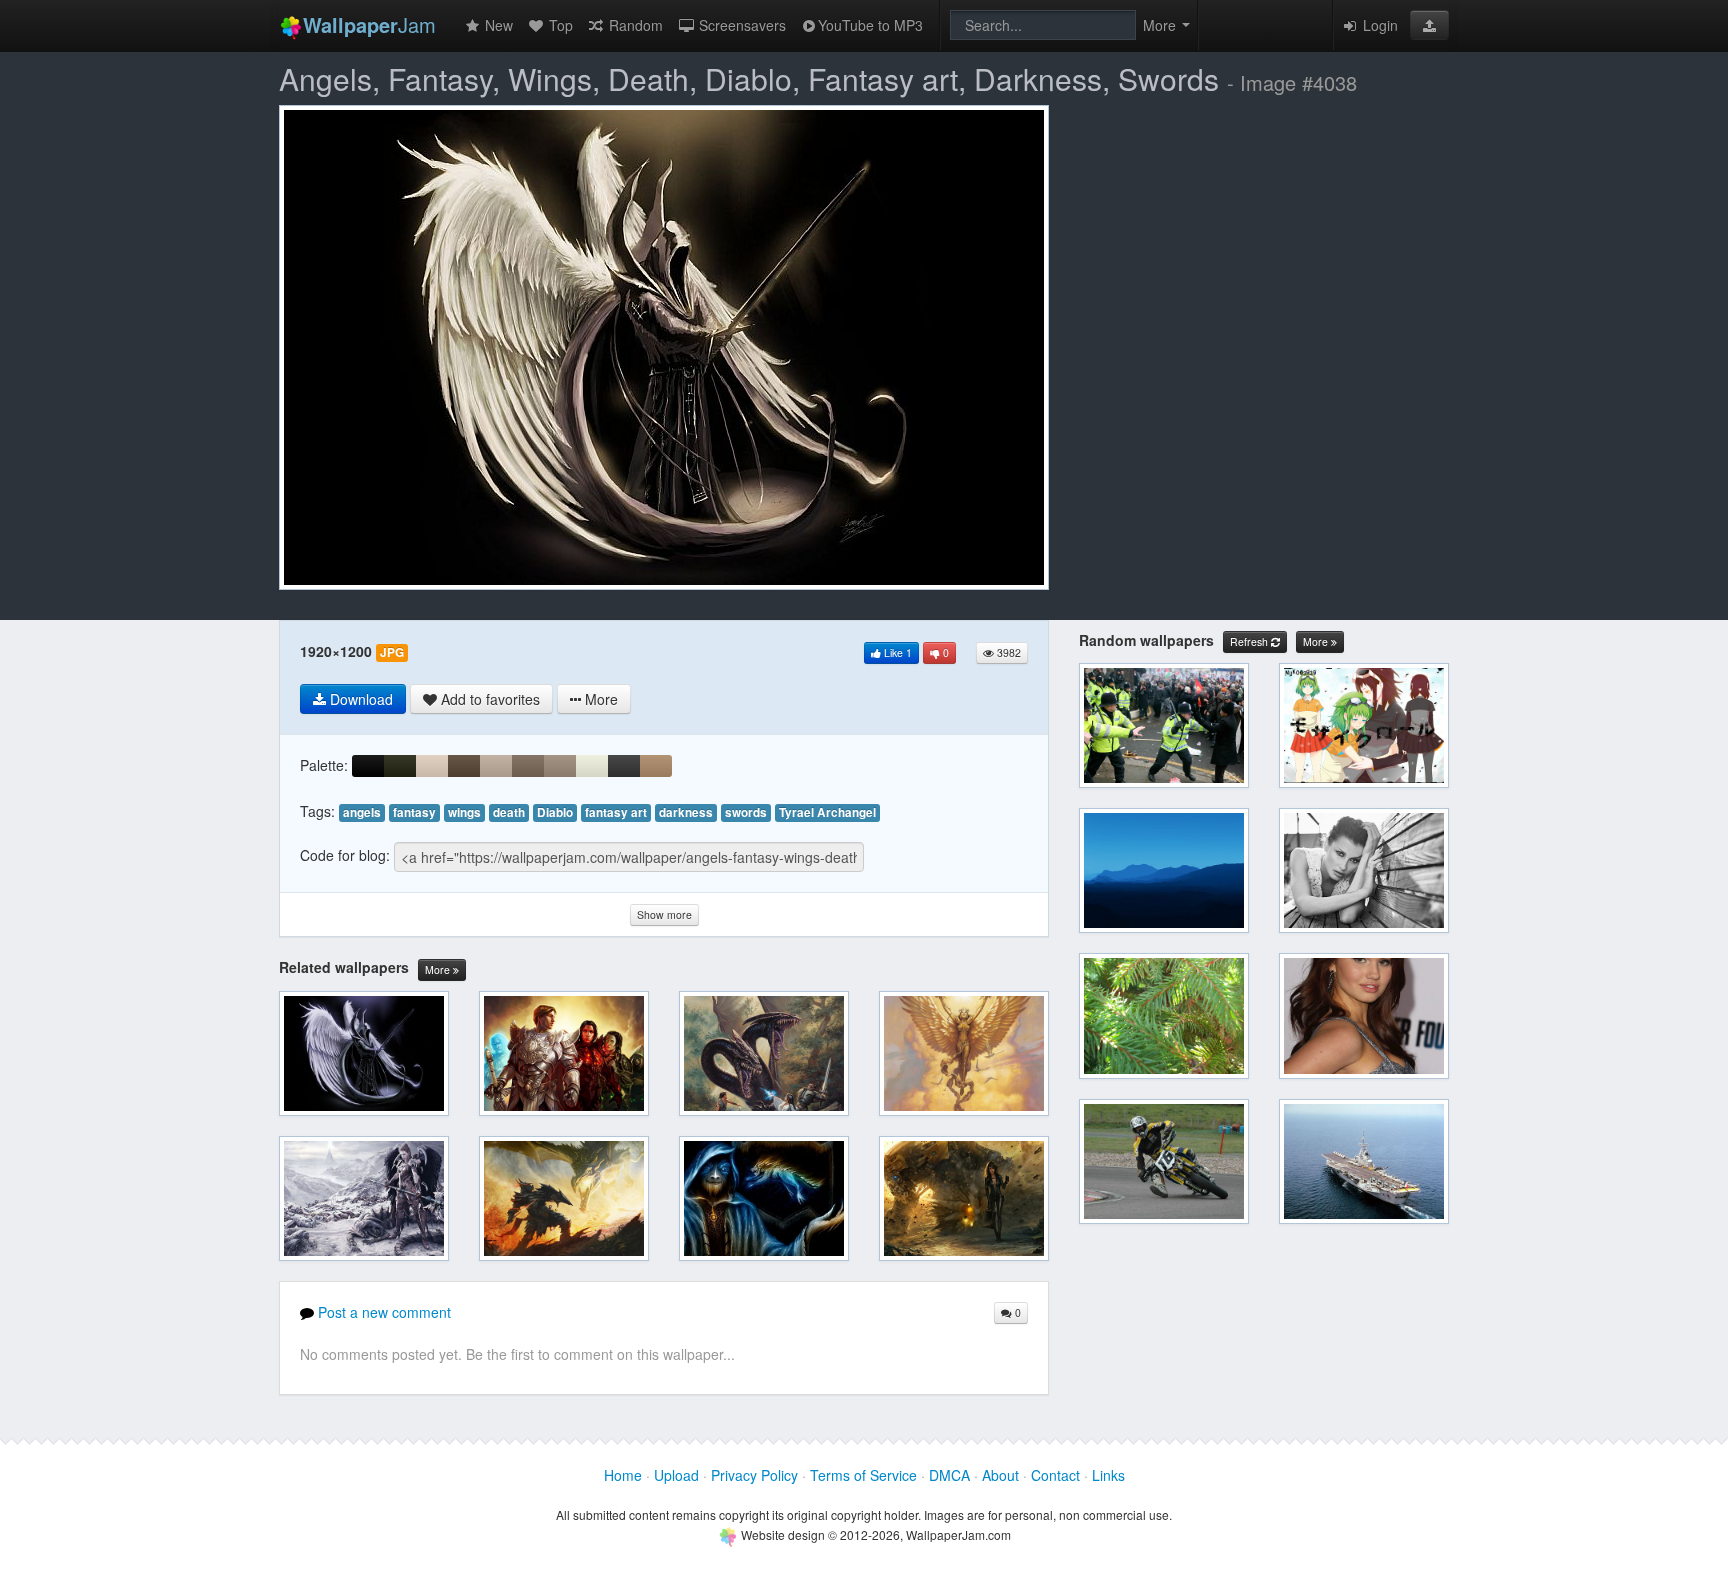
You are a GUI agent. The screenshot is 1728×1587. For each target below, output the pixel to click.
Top (559, 25)
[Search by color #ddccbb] (432, 766)
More (439, 969)
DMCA (949, 1475)
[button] (1429, 25)
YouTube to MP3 (870, 25)
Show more (664, 914)
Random (634, 25)
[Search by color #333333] (624, 766)
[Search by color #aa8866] (656, 766)
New (497, 25)
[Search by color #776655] (528, 766)
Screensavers (740, 25)
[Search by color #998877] (560, 766)
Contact (1055, 1475)
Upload (676, 1475)
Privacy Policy (754, 1475)
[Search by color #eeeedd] (592, 766)
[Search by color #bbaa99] (496, 766)
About (1000, 1475)
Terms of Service (863, 1475)
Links (1108, 1475)
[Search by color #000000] (368, 766)
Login (1378, 25)
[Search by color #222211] (400, 766)
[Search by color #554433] (464, 766)
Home (623, 1475)
